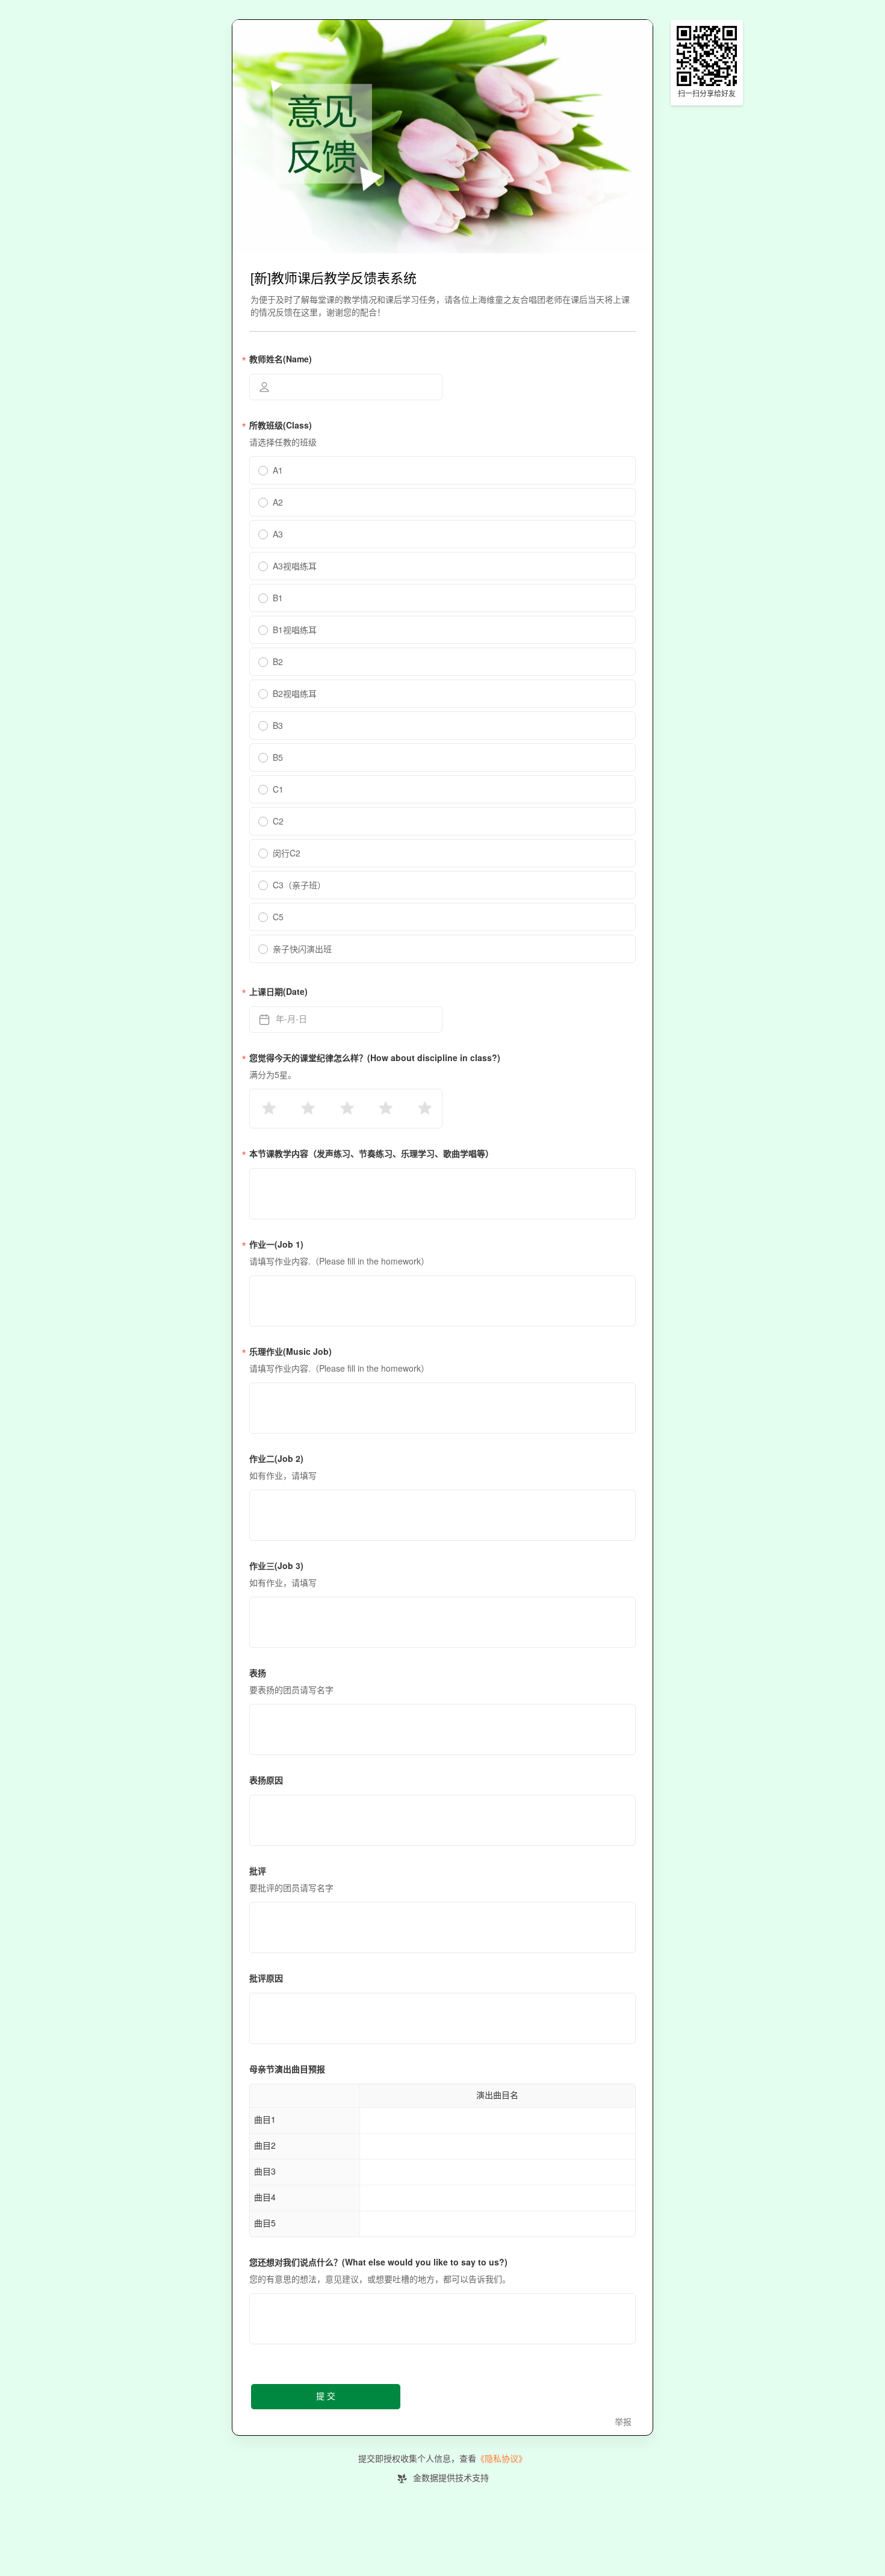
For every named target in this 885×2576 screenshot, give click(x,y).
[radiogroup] (346, 1109)
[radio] (268, 1109)
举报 (623, 2422)
